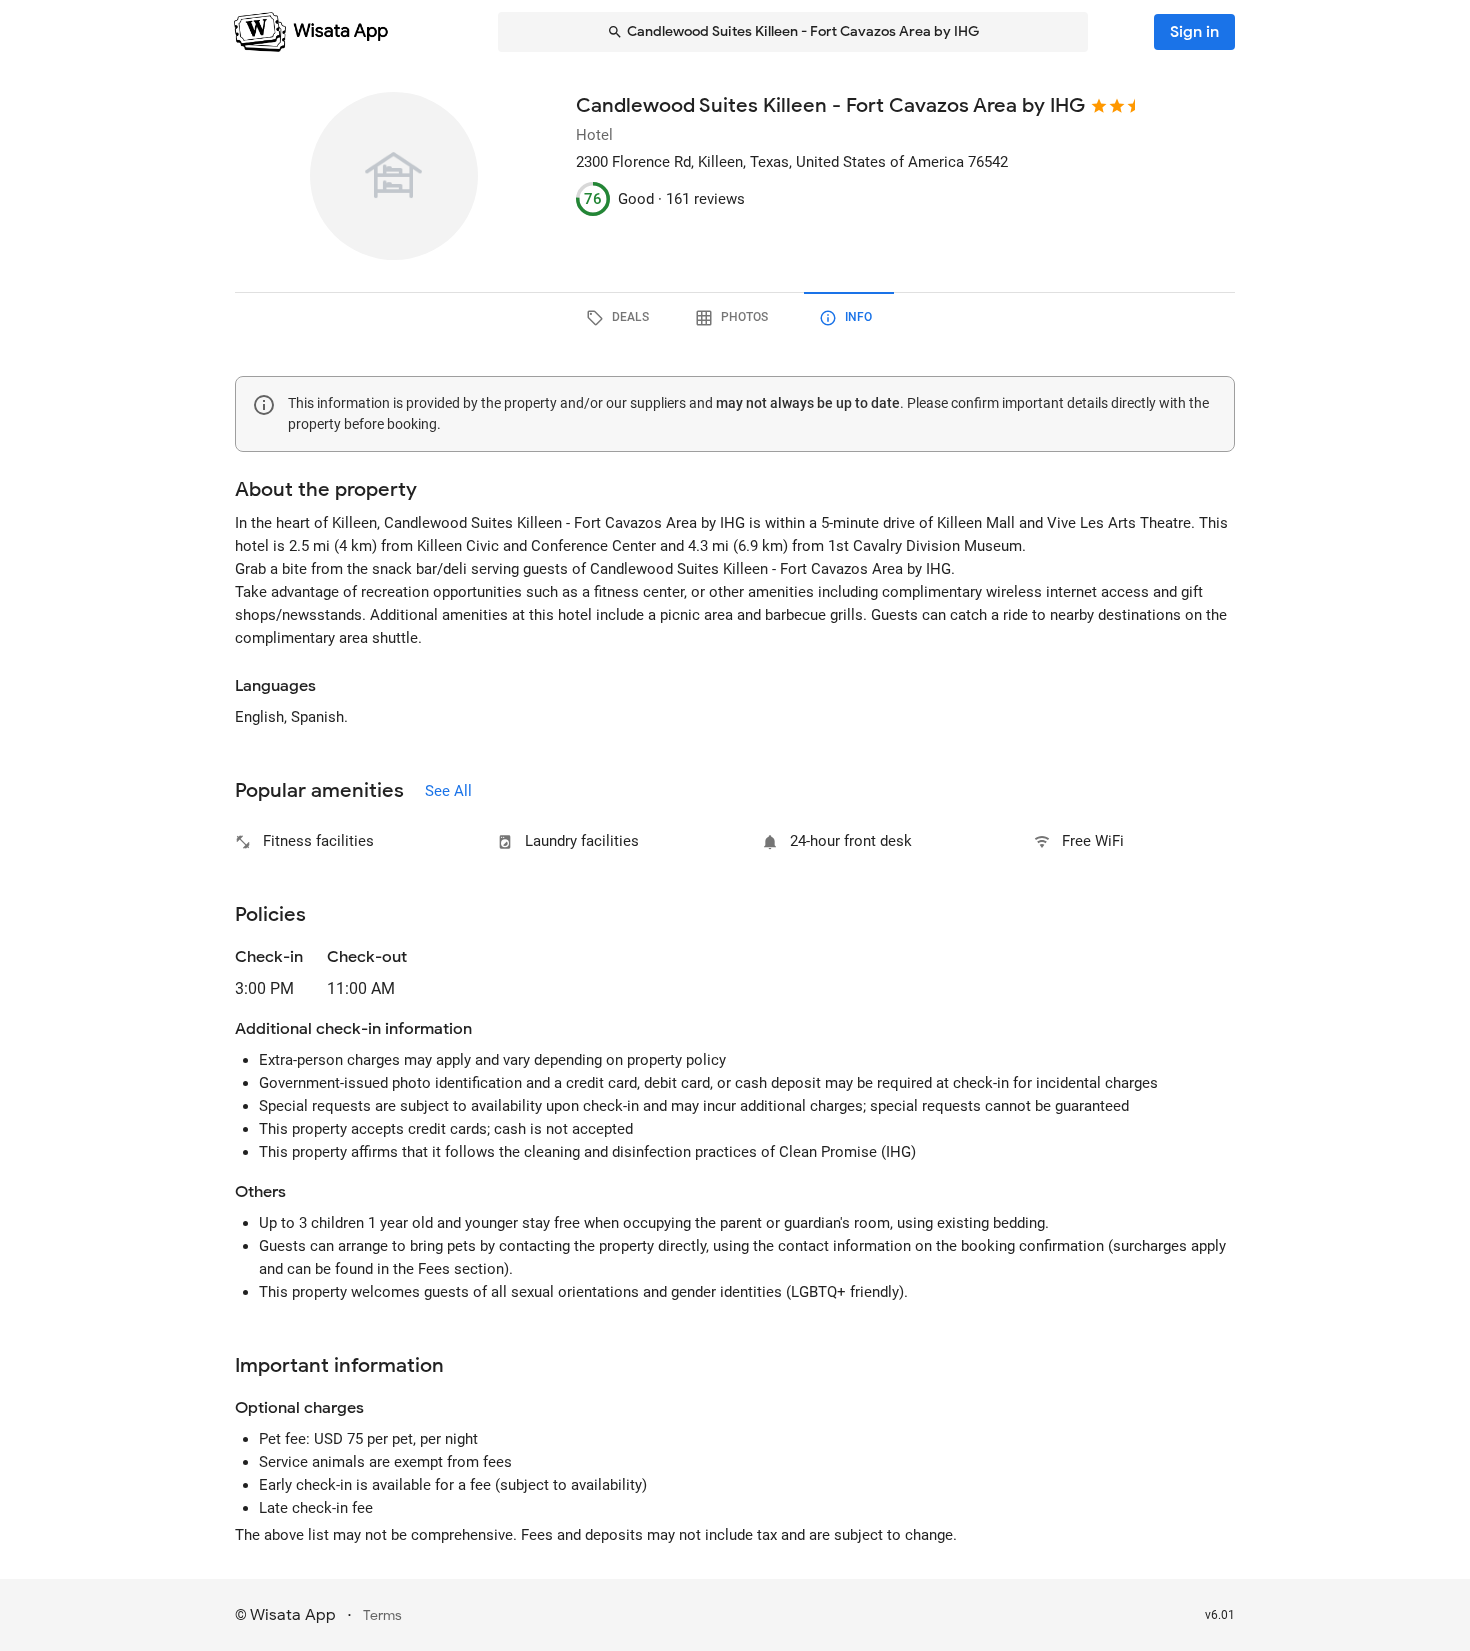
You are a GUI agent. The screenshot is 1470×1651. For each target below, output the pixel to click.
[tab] (621, 318)
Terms (382, 1615)
